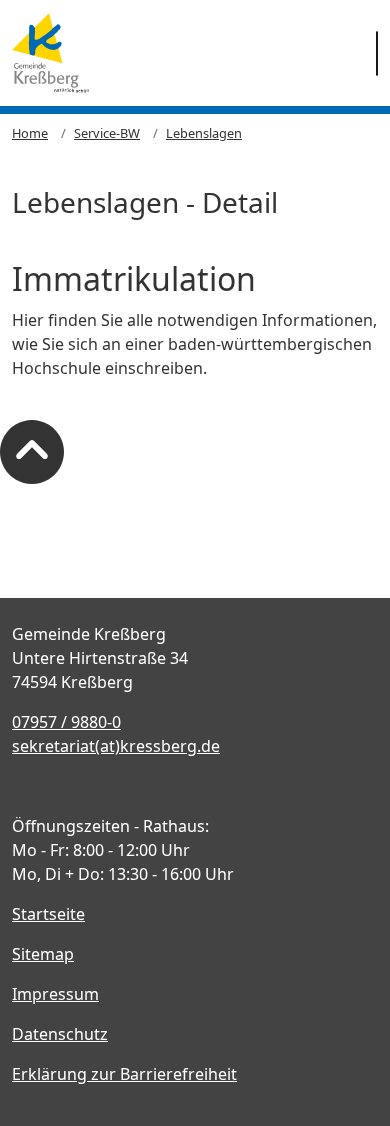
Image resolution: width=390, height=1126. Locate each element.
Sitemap (43, 954)
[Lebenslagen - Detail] (50, 53)
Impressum (55, 994)
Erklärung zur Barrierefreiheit (124, 1074)
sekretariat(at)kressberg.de (116, 746)
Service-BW (107, 133)
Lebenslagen (204, 133)
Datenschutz (60, 1034)
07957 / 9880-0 (66, 722)
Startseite (48, 914)
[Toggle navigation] (377, 53)
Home (30, 133)
